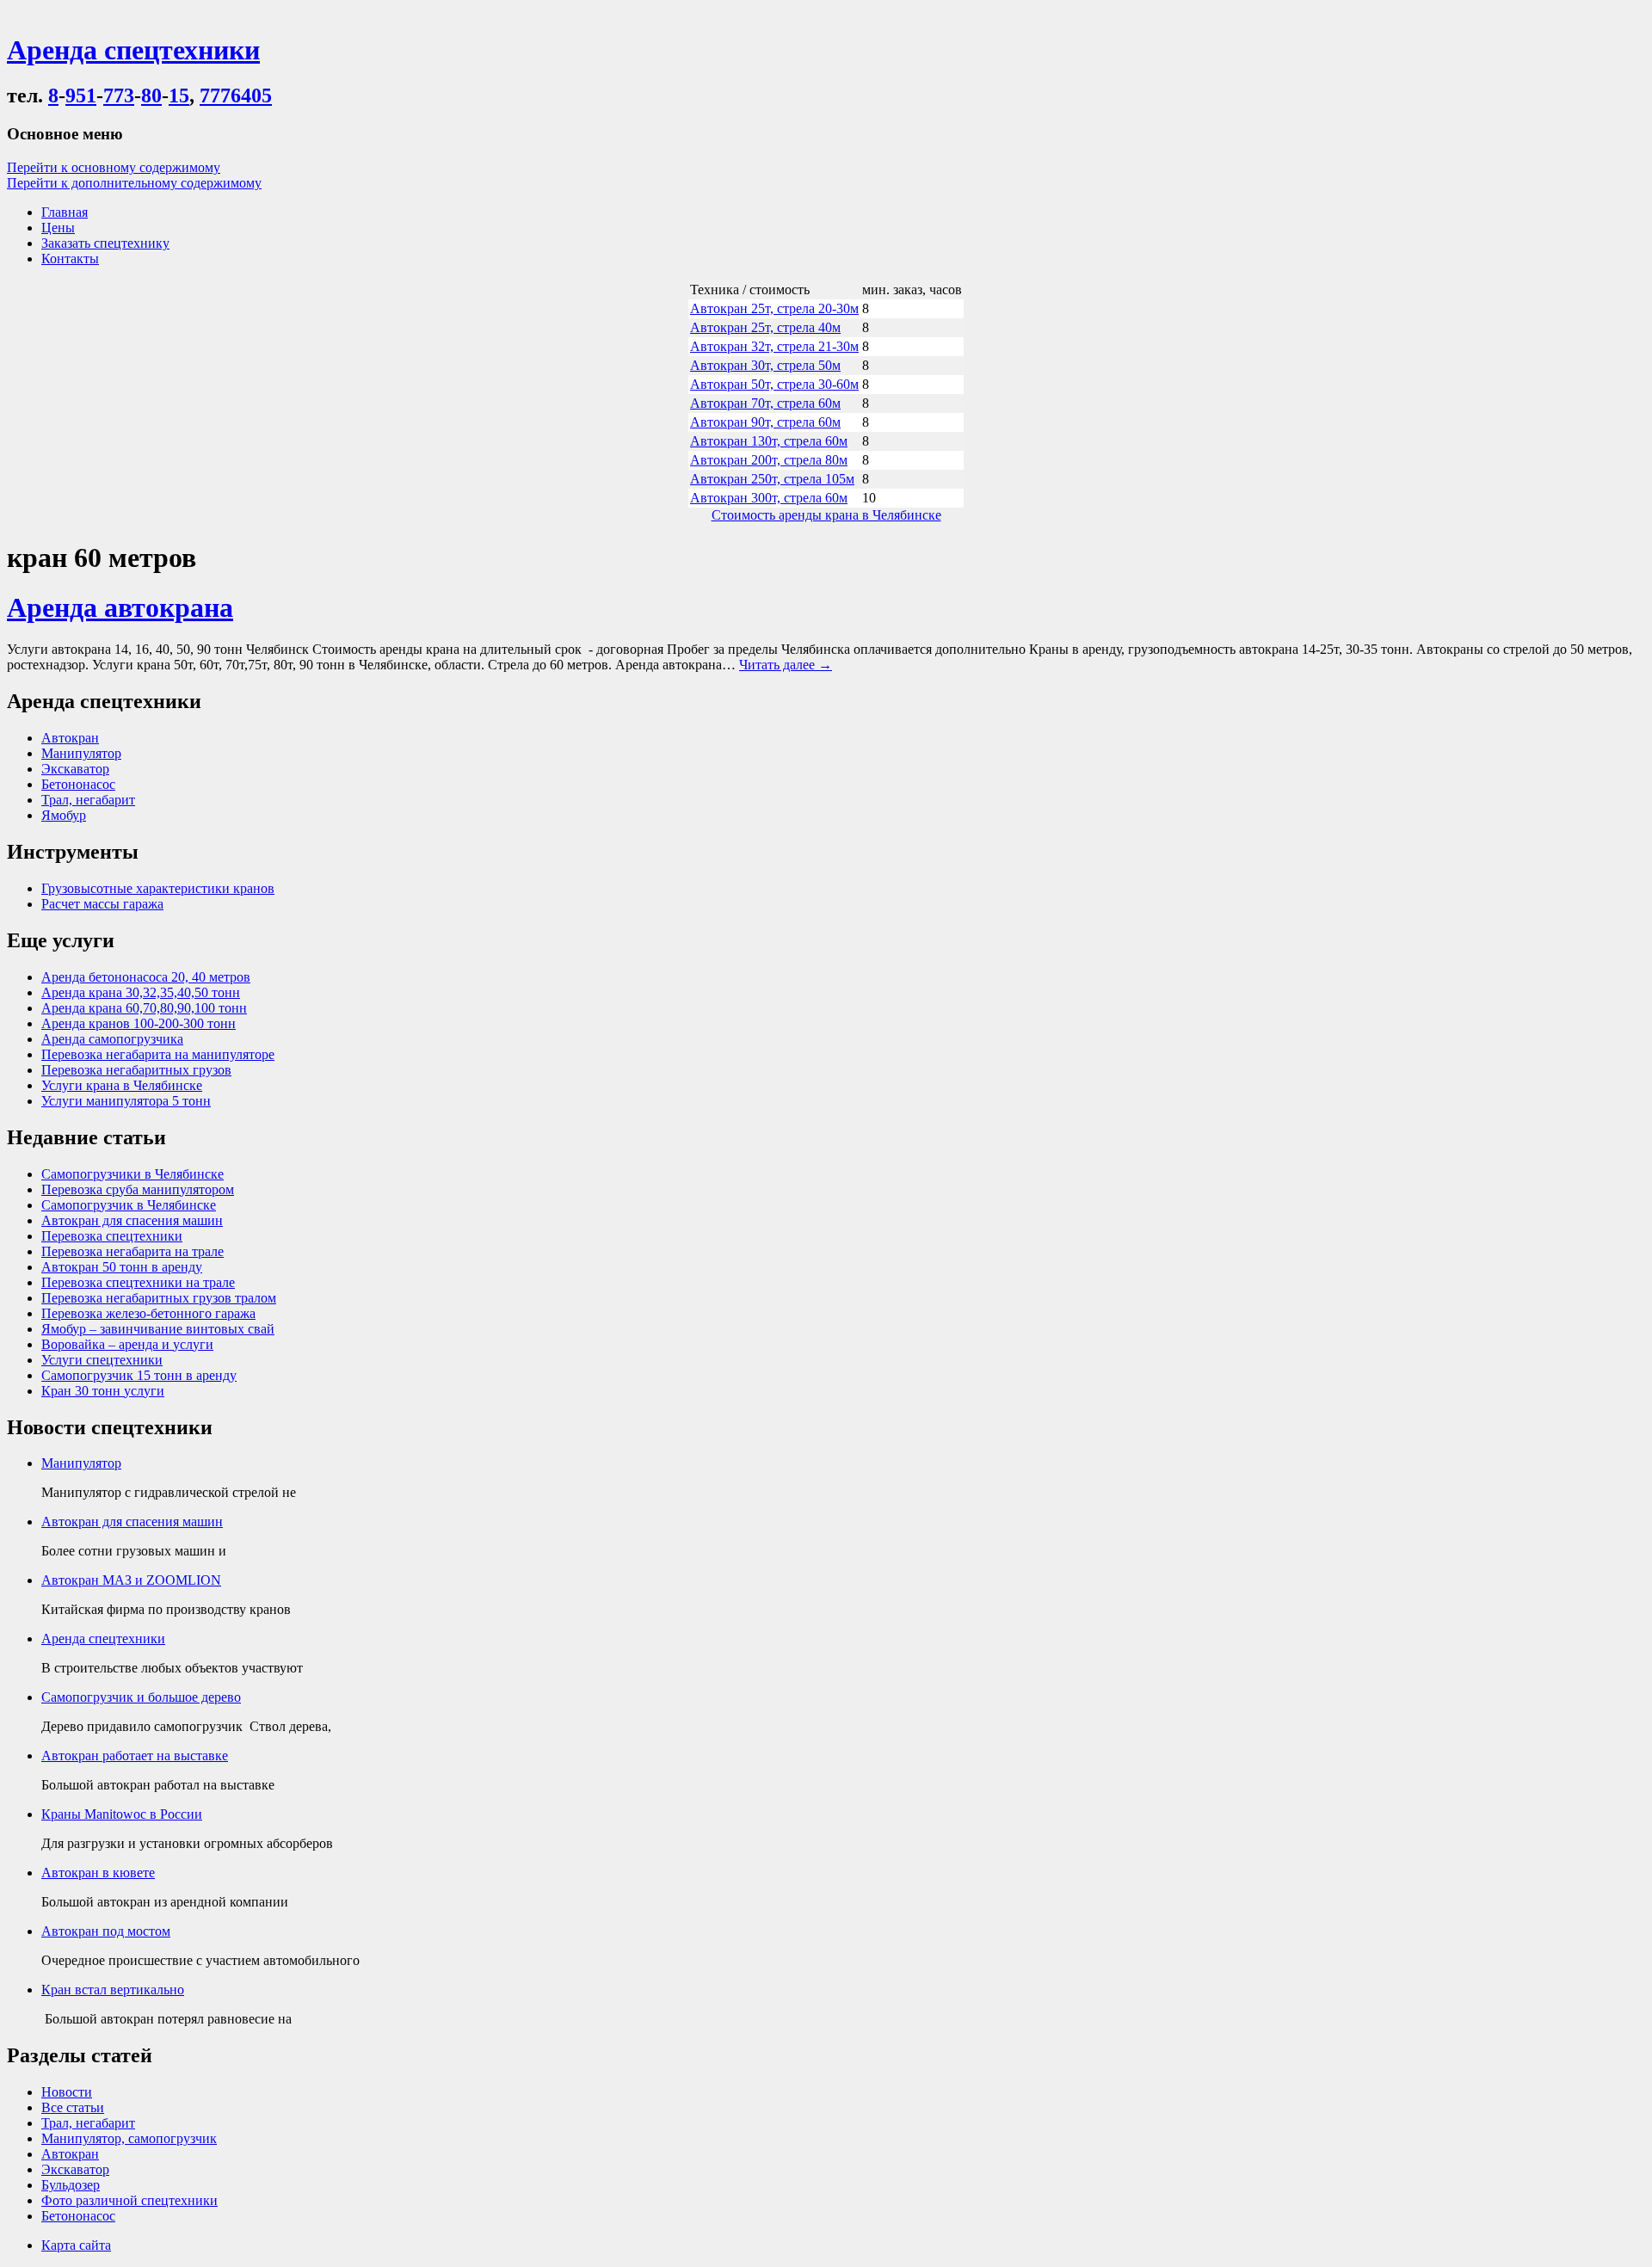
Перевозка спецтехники (112, 1236)
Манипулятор (81, 753)
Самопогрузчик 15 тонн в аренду (139, 1375)
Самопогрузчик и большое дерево (141, 1697)
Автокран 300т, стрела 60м (769, 498)
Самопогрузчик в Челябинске (129, 1205)
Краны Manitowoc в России (122, 1814)
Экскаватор (75, 769)
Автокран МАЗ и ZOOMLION (131, 1580)
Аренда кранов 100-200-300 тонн (139, 1023)
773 (119, 95)
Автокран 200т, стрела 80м (769, 460)
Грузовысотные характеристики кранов (158, 888)
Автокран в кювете (98, 1873)
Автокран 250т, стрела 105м (772, 479)
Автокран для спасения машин (132, 1220)
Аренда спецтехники (103, 1639)
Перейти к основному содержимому (114, 167)
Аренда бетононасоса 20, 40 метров (146, 977)
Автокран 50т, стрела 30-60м (774, 384)
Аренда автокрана (120, 607)
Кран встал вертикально (113, 1990)
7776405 (236, 95)
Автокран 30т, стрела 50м (765, 365)
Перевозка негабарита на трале (133, 1251)
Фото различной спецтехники (129, 2200)
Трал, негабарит (88, 800)
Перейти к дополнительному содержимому (134, 183)
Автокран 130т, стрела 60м (769, 441)
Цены (58, 228)
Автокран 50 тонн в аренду (122, 1267)
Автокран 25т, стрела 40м (765, 327)
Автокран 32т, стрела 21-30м (774, 346)
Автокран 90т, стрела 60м (765, 422)
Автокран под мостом (106, 1931)
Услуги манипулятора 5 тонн (126, 1101)
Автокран (70, 738)
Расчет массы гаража (102, 904)
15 (179, 95)
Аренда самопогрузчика (112, 1039)
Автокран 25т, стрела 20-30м (774, 308)
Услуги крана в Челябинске (122, 1085)
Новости (67, 2092)
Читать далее (786, 665)
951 (81, 95)
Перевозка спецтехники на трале (138, 1282)
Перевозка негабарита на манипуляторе (158, 1054)
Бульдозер (71, 2185)
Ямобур (64, 815)
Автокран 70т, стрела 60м (765, 403)
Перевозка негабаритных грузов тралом (159, 1298)
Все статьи (73, 2107)
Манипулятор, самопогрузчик (129, 2138)
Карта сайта (76, 2245)
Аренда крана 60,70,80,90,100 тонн (144, 1008)
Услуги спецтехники (102, 1360)
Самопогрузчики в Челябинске (133, 1174)
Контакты (70, 259)
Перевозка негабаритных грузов (136, 1070)
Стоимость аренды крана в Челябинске (826, 515)
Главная (65, 212)
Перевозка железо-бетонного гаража (148, 1313)
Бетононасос (78, 784)
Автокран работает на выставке (135, 1756)
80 (151, 95)
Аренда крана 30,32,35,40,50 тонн (141, 992)
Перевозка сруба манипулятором (138, 1189)
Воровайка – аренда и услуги (127, 1344)
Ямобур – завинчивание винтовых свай (158, 1329)
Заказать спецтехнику (105, 243)
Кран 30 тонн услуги (103, 1391)
